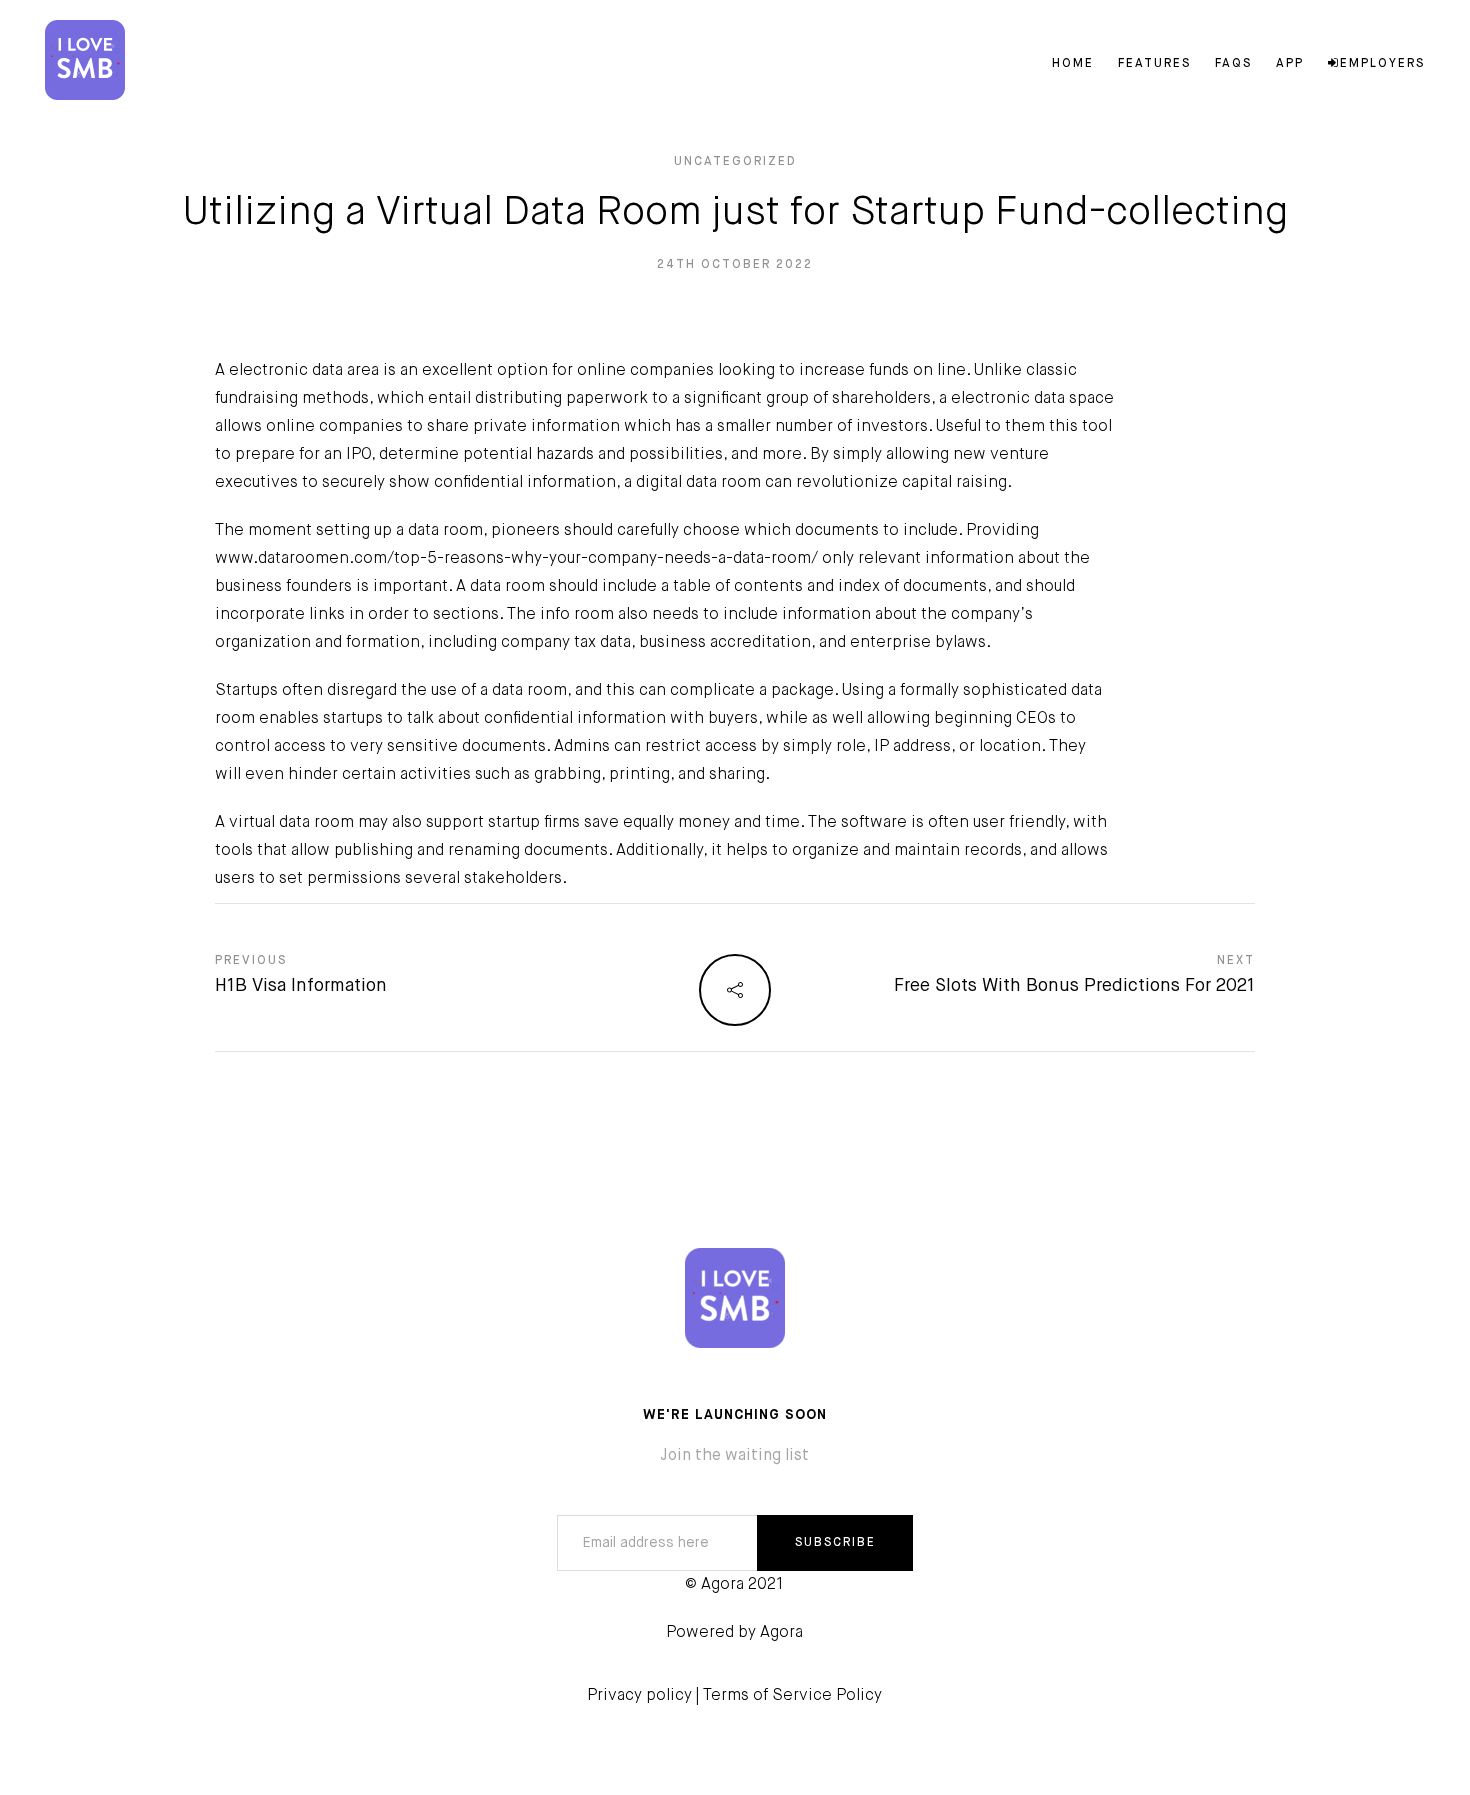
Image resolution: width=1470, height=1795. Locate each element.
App (1290, 64)
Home (1073, 64)
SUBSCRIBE (835, 1543)
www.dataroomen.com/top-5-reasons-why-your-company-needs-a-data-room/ (516, 559)
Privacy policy (639, 1696)
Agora (781, 1633)
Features (1154, 64)
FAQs (1233, 64)
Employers (1382, 64)
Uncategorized (735, 162)
